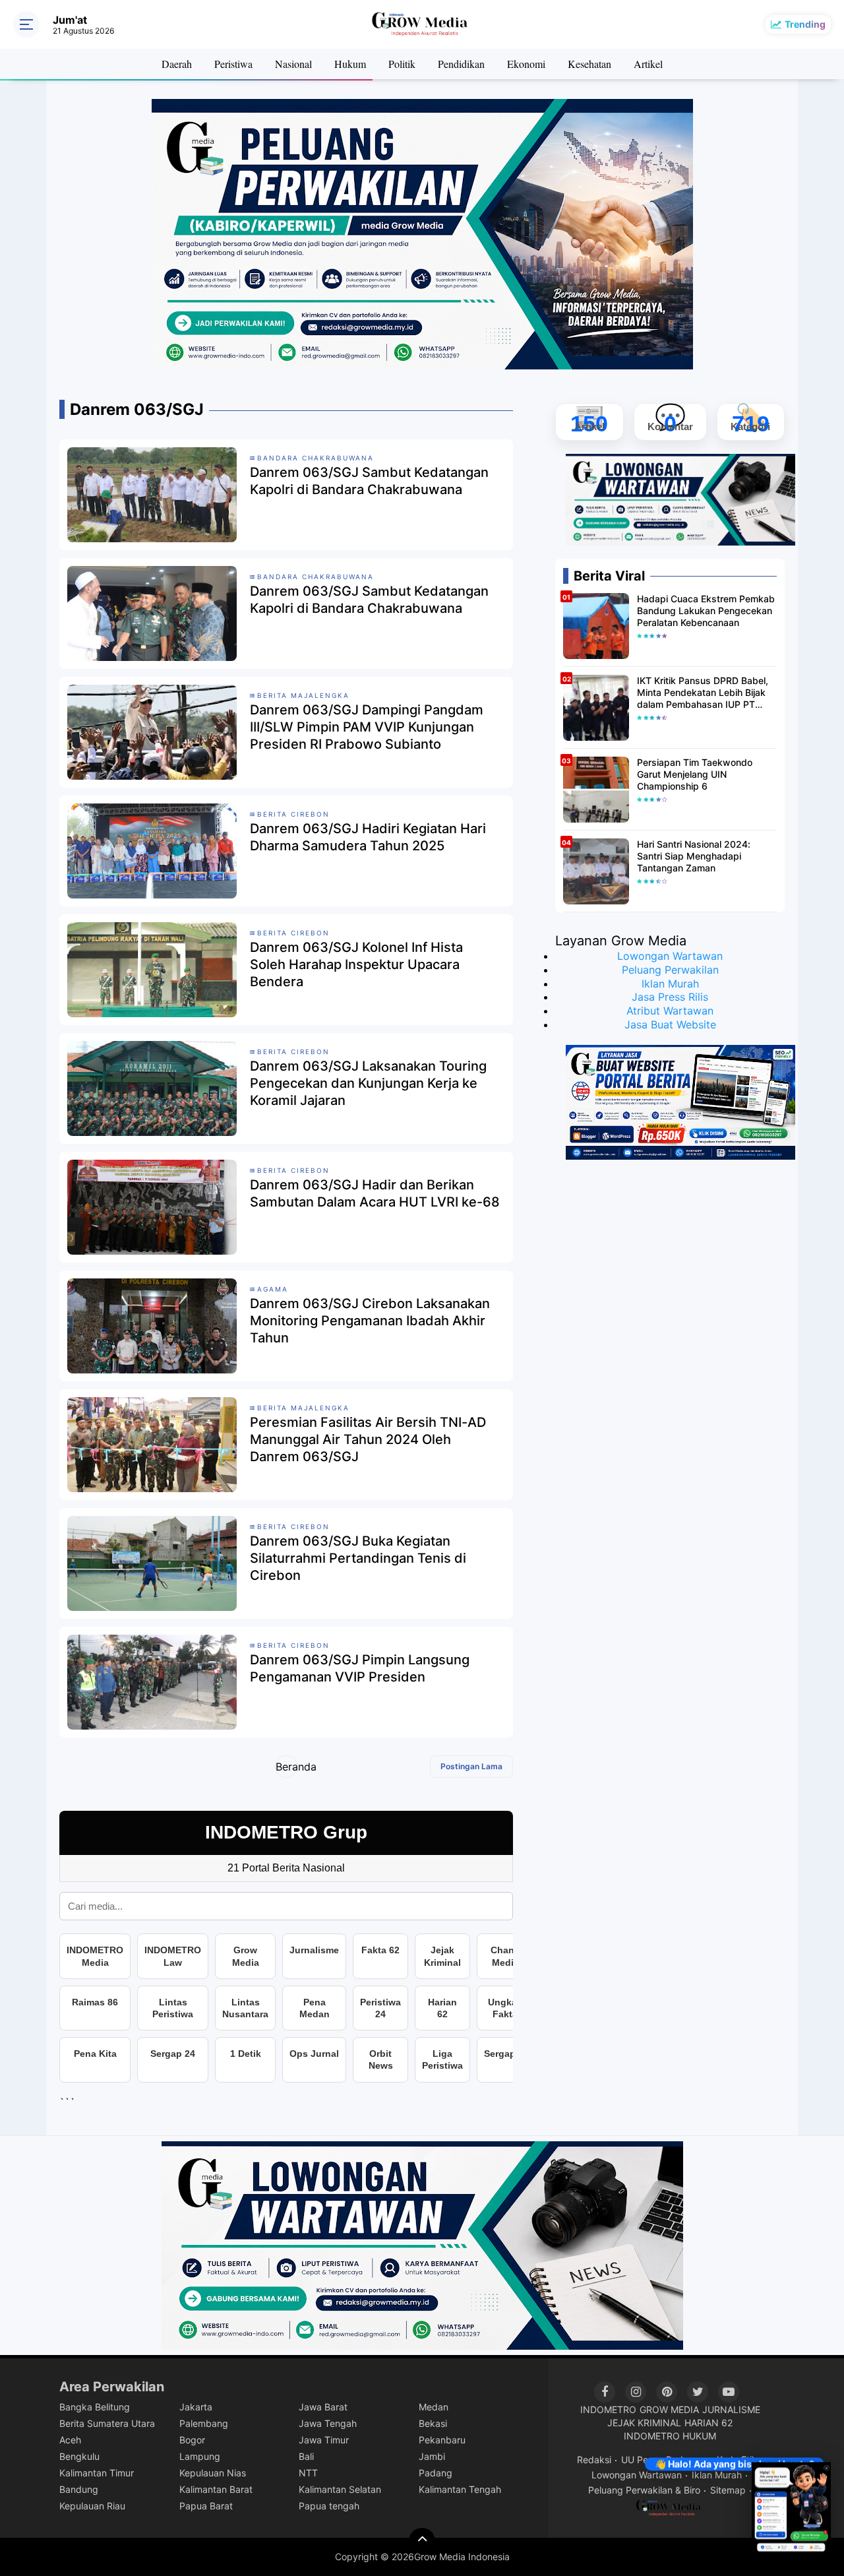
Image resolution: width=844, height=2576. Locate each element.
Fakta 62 (380, 1950)
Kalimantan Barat (216, 2489)
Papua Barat (206, 2506)
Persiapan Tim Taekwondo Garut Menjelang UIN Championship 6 (695, 774)
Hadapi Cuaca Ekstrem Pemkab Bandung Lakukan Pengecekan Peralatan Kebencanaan (706, 611)
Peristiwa (233, 64)
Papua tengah (329, 2506)
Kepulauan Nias (213, 2473)
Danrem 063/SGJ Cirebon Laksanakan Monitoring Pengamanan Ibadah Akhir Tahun (370, 1321)
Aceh (70, 2440)
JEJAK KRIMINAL (644, 2423)
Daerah (177, 64)
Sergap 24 (173, 2054)
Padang (436, 2473)
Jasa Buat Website (670, 1024)
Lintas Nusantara (245, 2008)
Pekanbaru (442, 2440)
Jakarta (196, 2407)
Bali (306, 2456)
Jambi (432, 2456)
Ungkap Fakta (505, 2008)
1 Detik (246, 2054)
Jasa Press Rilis (670, 997)
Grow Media (246, 1956)
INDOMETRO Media (95, 1956)
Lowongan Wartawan (670, 956)
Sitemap (728, 2490)
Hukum (350, 64)
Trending (805, 24)
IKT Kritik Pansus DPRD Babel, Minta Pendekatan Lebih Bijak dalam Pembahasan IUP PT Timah (703, 693)
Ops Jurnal (314, 2054)
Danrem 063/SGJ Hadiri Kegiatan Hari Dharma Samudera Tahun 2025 (368, 837)
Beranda (286, 1767)
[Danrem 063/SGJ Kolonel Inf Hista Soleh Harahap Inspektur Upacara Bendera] (152, 969)
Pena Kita (95, 2054)
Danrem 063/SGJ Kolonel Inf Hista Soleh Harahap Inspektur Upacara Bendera (356, 964)
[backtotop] (422, 2541)
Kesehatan (589, 64)
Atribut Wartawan (670, 1011)
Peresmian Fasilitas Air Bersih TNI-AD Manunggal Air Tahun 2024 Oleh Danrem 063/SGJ (368, 1439)
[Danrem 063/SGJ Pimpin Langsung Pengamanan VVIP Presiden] (152, 1681)
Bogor (192, 2440)
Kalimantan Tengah (460, 2489)
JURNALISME (731, 2409)
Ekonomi (526, 64)
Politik (402, 64)
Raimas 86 (95, 2002)
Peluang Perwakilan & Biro (644, 2490)
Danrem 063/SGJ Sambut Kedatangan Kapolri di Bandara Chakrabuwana (369, 481)
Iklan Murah (670, 984)
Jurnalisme (314, 1950)
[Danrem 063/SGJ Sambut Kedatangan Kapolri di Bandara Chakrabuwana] (152, 494)
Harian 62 (442, 2008)
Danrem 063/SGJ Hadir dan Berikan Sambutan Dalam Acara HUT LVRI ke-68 (375, 1193)
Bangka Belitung (95, 2407)
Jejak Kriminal (442, 1956)
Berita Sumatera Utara (107, 2423)
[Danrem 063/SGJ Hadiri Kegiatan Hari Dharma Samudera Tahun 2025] (152, 850)
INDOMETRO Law (173, 1956)
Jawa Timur (324, 2440)
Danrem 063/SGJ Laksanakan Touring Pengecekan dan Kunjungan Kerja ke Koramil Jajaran (368, 1083)
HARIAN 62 (708, 2423)
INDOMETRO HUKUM (670, 2436)
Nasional (293, 64)
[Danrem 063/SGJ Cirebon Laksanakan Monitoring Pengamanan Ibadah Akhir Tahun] (152, 1325)
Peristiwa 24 (380, 2008)
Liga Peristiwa (442, 2059)
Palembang (204, 2423)
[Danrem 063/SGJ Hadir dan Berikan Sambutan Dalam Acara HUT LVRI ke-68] (152, 1207)
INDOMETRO (608, 2409)
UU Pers (639, 2460)
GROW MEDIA (669, 2409)
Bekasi (433, 2423)
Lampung (200, 2456)
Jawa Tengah (328, 2423)
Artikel (648, 64)
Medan (434, 2407)
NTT (308, 2473)
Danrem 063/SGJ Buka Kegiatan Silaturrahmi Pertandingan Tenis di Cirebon (358, 1558)
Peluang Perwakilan (670, 970)
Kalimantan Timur (97, 2473)
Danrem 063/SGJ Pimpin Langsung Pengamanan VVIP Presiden (360, 1668)
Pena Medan (315, 2008)
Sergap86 (505, 2054)
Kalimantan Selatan (340, 2489)
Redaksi (594, 2460)
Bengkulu (79, 2456)
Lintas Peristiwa (173, 2008)
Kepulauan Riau (92, 2506)
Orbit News (381, 2059)
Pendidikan (461, 64)
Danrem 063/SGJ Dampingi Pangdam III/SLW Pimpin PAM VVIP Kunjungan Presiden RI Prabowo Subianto (367, 727)
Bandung (79, 2489)
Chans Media (505, 1956)
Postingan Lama (471, 1766)
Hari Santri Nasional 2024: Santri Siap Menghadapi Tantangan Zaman (694, 856)
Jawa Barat (323, 2407)
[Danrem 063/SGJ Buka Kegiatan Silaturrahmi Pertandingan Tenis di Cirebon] (152, 1563)
